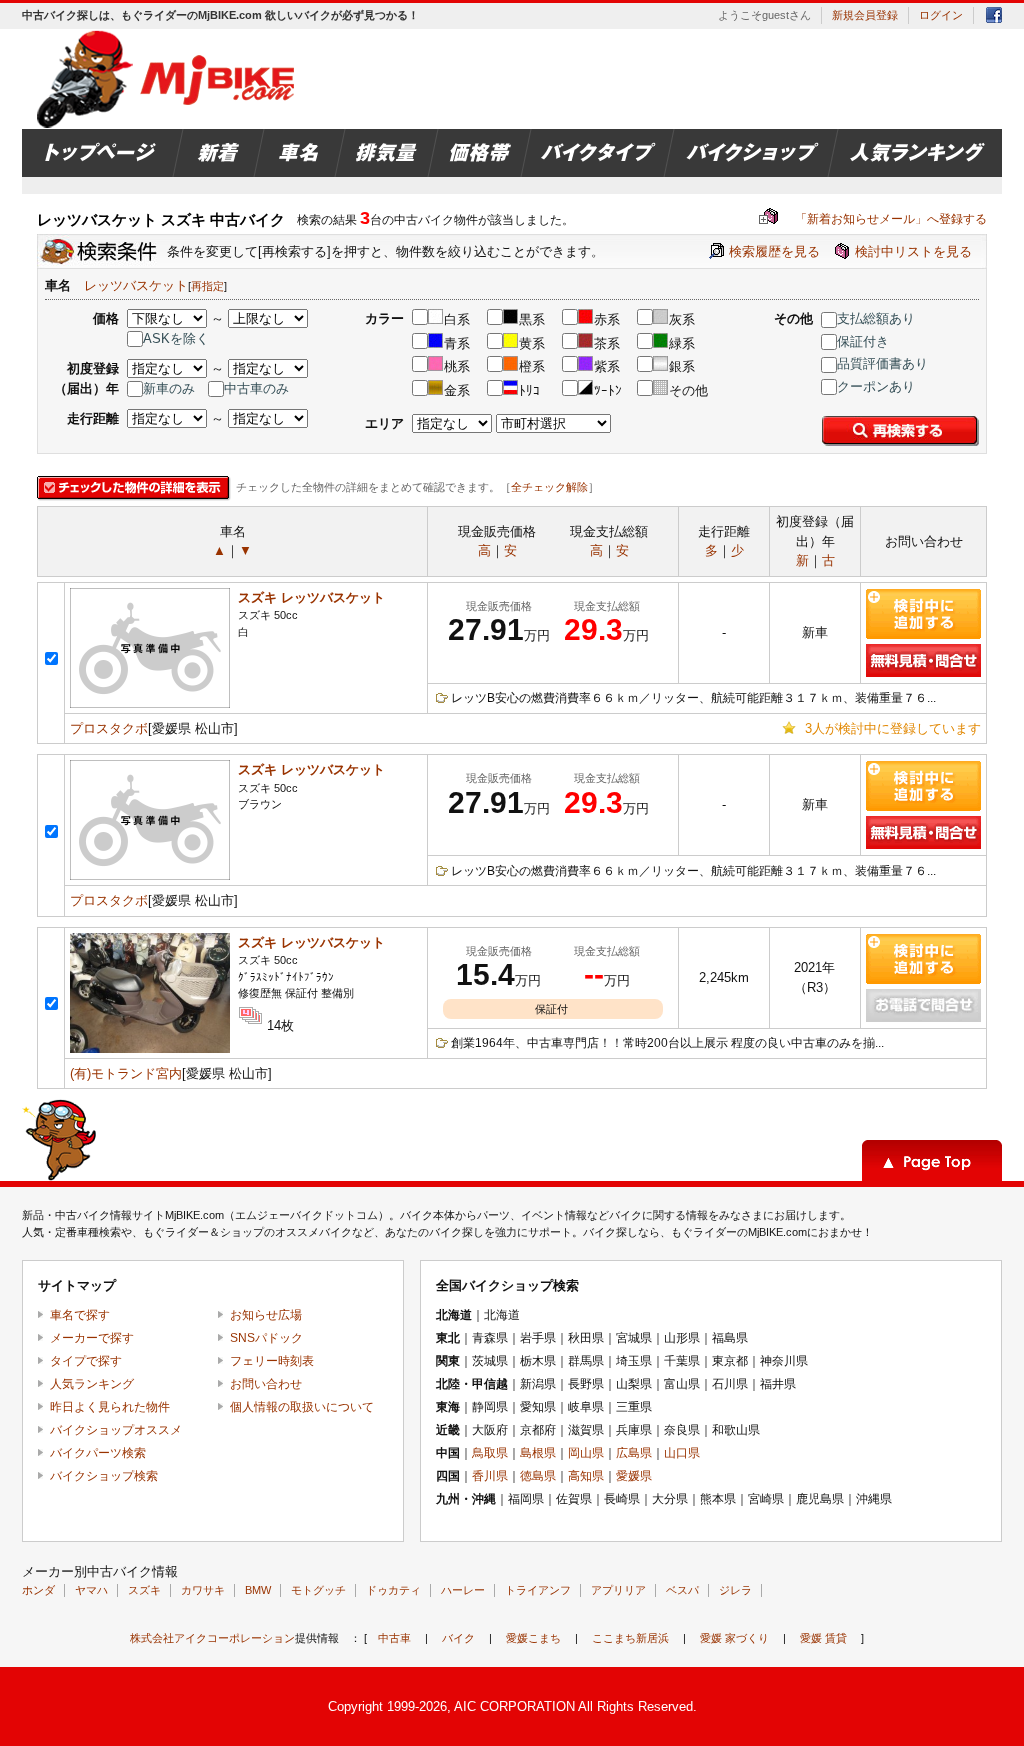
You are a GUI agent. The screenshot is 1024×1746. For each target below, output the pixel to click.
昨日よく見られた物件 (110, 1407)
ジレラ (735, 1590)
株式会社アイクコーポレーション (212, 1638)
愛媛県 (634, 1476)
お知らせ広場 (266, 1315)
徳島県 (538, 1476)
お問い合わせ (266, 1384)
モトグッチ (318, 1590)
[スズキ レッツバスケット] (150, 703)
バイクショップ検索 (104, 1476)
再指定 (207, 286)
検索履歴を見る (774, 251)
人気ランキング (92, 1384)
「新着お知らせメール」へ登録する (873, 219)
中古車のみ (256, 388)
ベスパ (682, 1590)
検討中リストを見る (913, 251)
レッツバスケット (136, 285)
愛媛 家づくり (734, 1638)
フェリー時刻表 (272, 1361)
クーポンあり (876, 386)
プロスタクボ (109, 728)
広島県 (634, 1453)
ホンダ (38, 1590)
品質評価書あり (882, 363)
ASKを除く (176, 338)
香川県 (490, 1476)
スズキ (144, 1590)
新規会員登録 (865, 15)
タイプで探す (86, 1361)
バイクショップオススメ (116, 1430)
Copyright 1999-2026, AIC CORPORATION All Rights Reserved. (512, 1706)
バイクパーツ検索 (98, 1453)
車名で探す (80, 1315)
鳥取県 (490, 1453)
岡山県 (586, 1453)
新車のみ (169, 388)
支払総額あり (876, 318)
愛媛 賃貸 (823, 1638)
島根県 (538, 1453)
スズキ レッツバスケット (311, 597)
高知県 (586, 1476)
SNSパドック (266, 1338)
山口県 (682, 1453)
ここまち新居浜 (630, 1638)
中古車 (394, 1638)
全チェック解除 (549, 487)
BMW (258, 1590)
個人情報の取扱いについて (302, 1407)
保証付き (863, 341)
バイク (458, 1638)
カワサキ (203, 1590)
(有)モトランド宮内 (126, 1073)
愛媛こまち (533, 1638)
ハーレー (463, 1590)
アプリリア (618, 1590)
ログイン (941, 15)
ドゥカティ (393, 1590)
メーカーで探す (92, 1338)
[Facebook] (994, 18)
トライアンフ (538, 1590)
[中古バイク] (168, 79)
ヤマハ (91, 1590)
